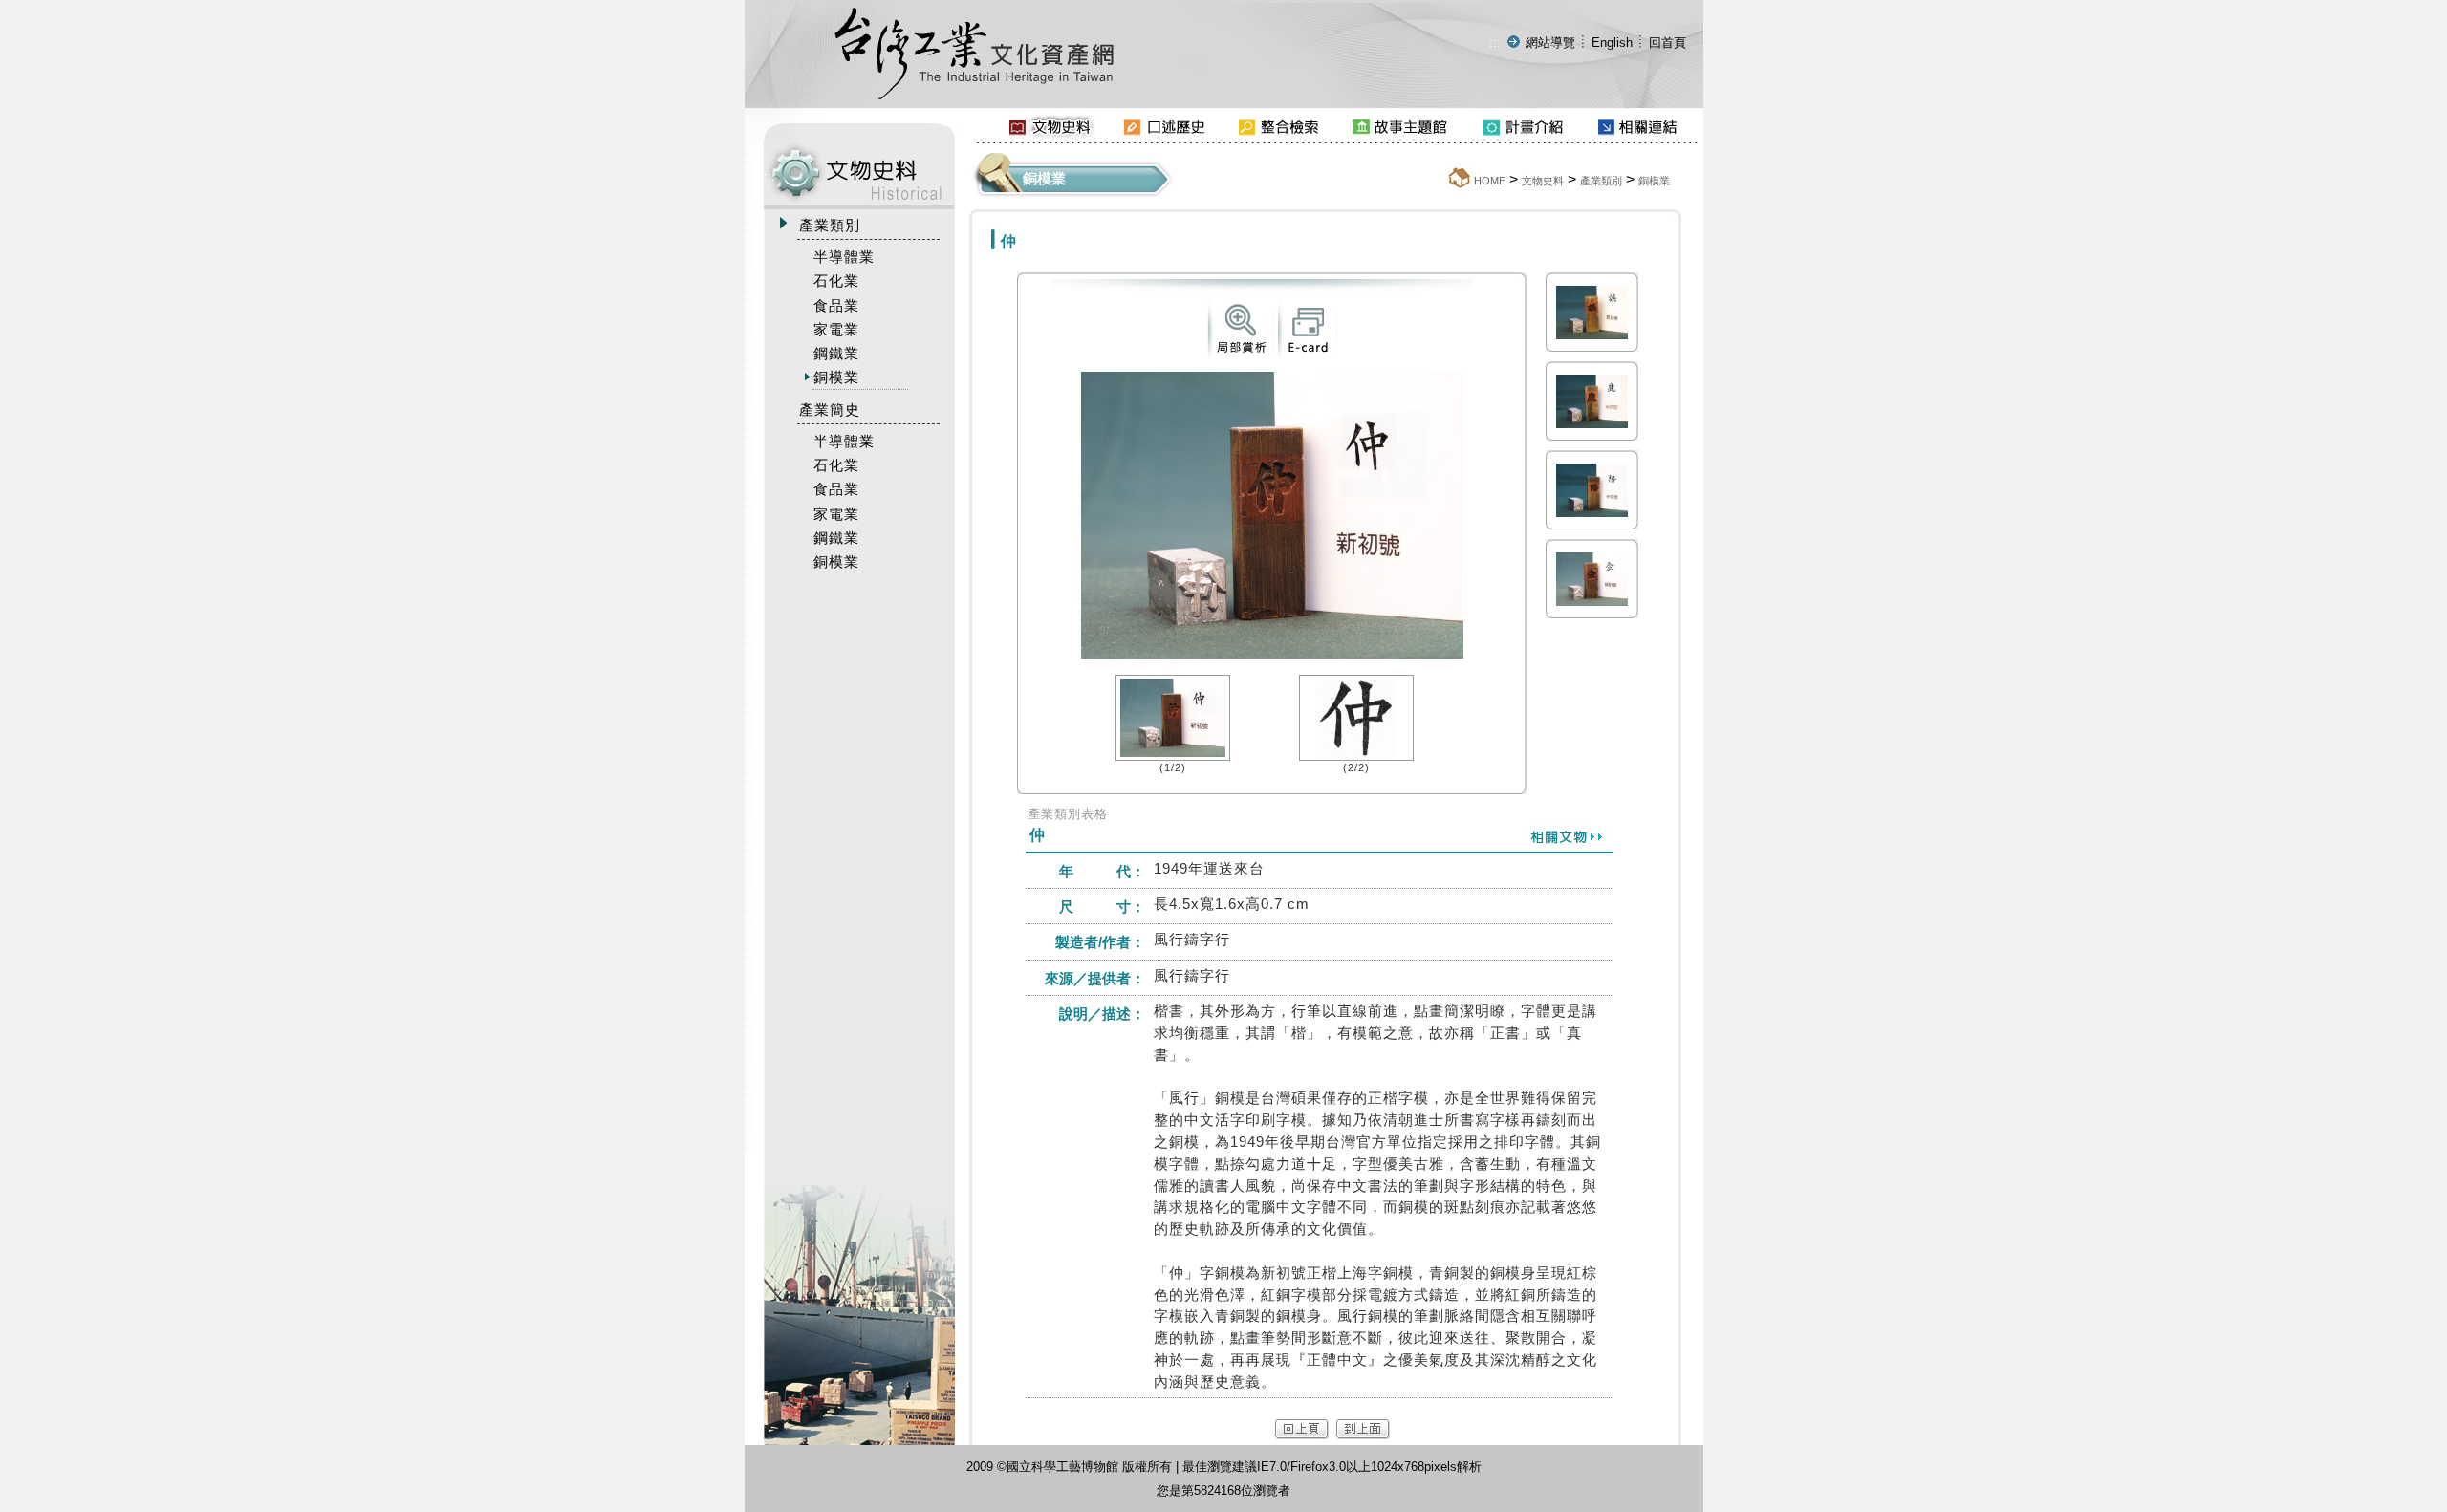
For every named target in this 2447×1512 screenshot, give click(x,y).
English (1612, 43)
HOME (1490, 181)
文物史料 (1543, 181)
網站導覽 (1550, 43)
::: (1495, 43)
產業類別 (1601, 181)
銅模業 (1654, 181)
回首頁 (1667, 43)
